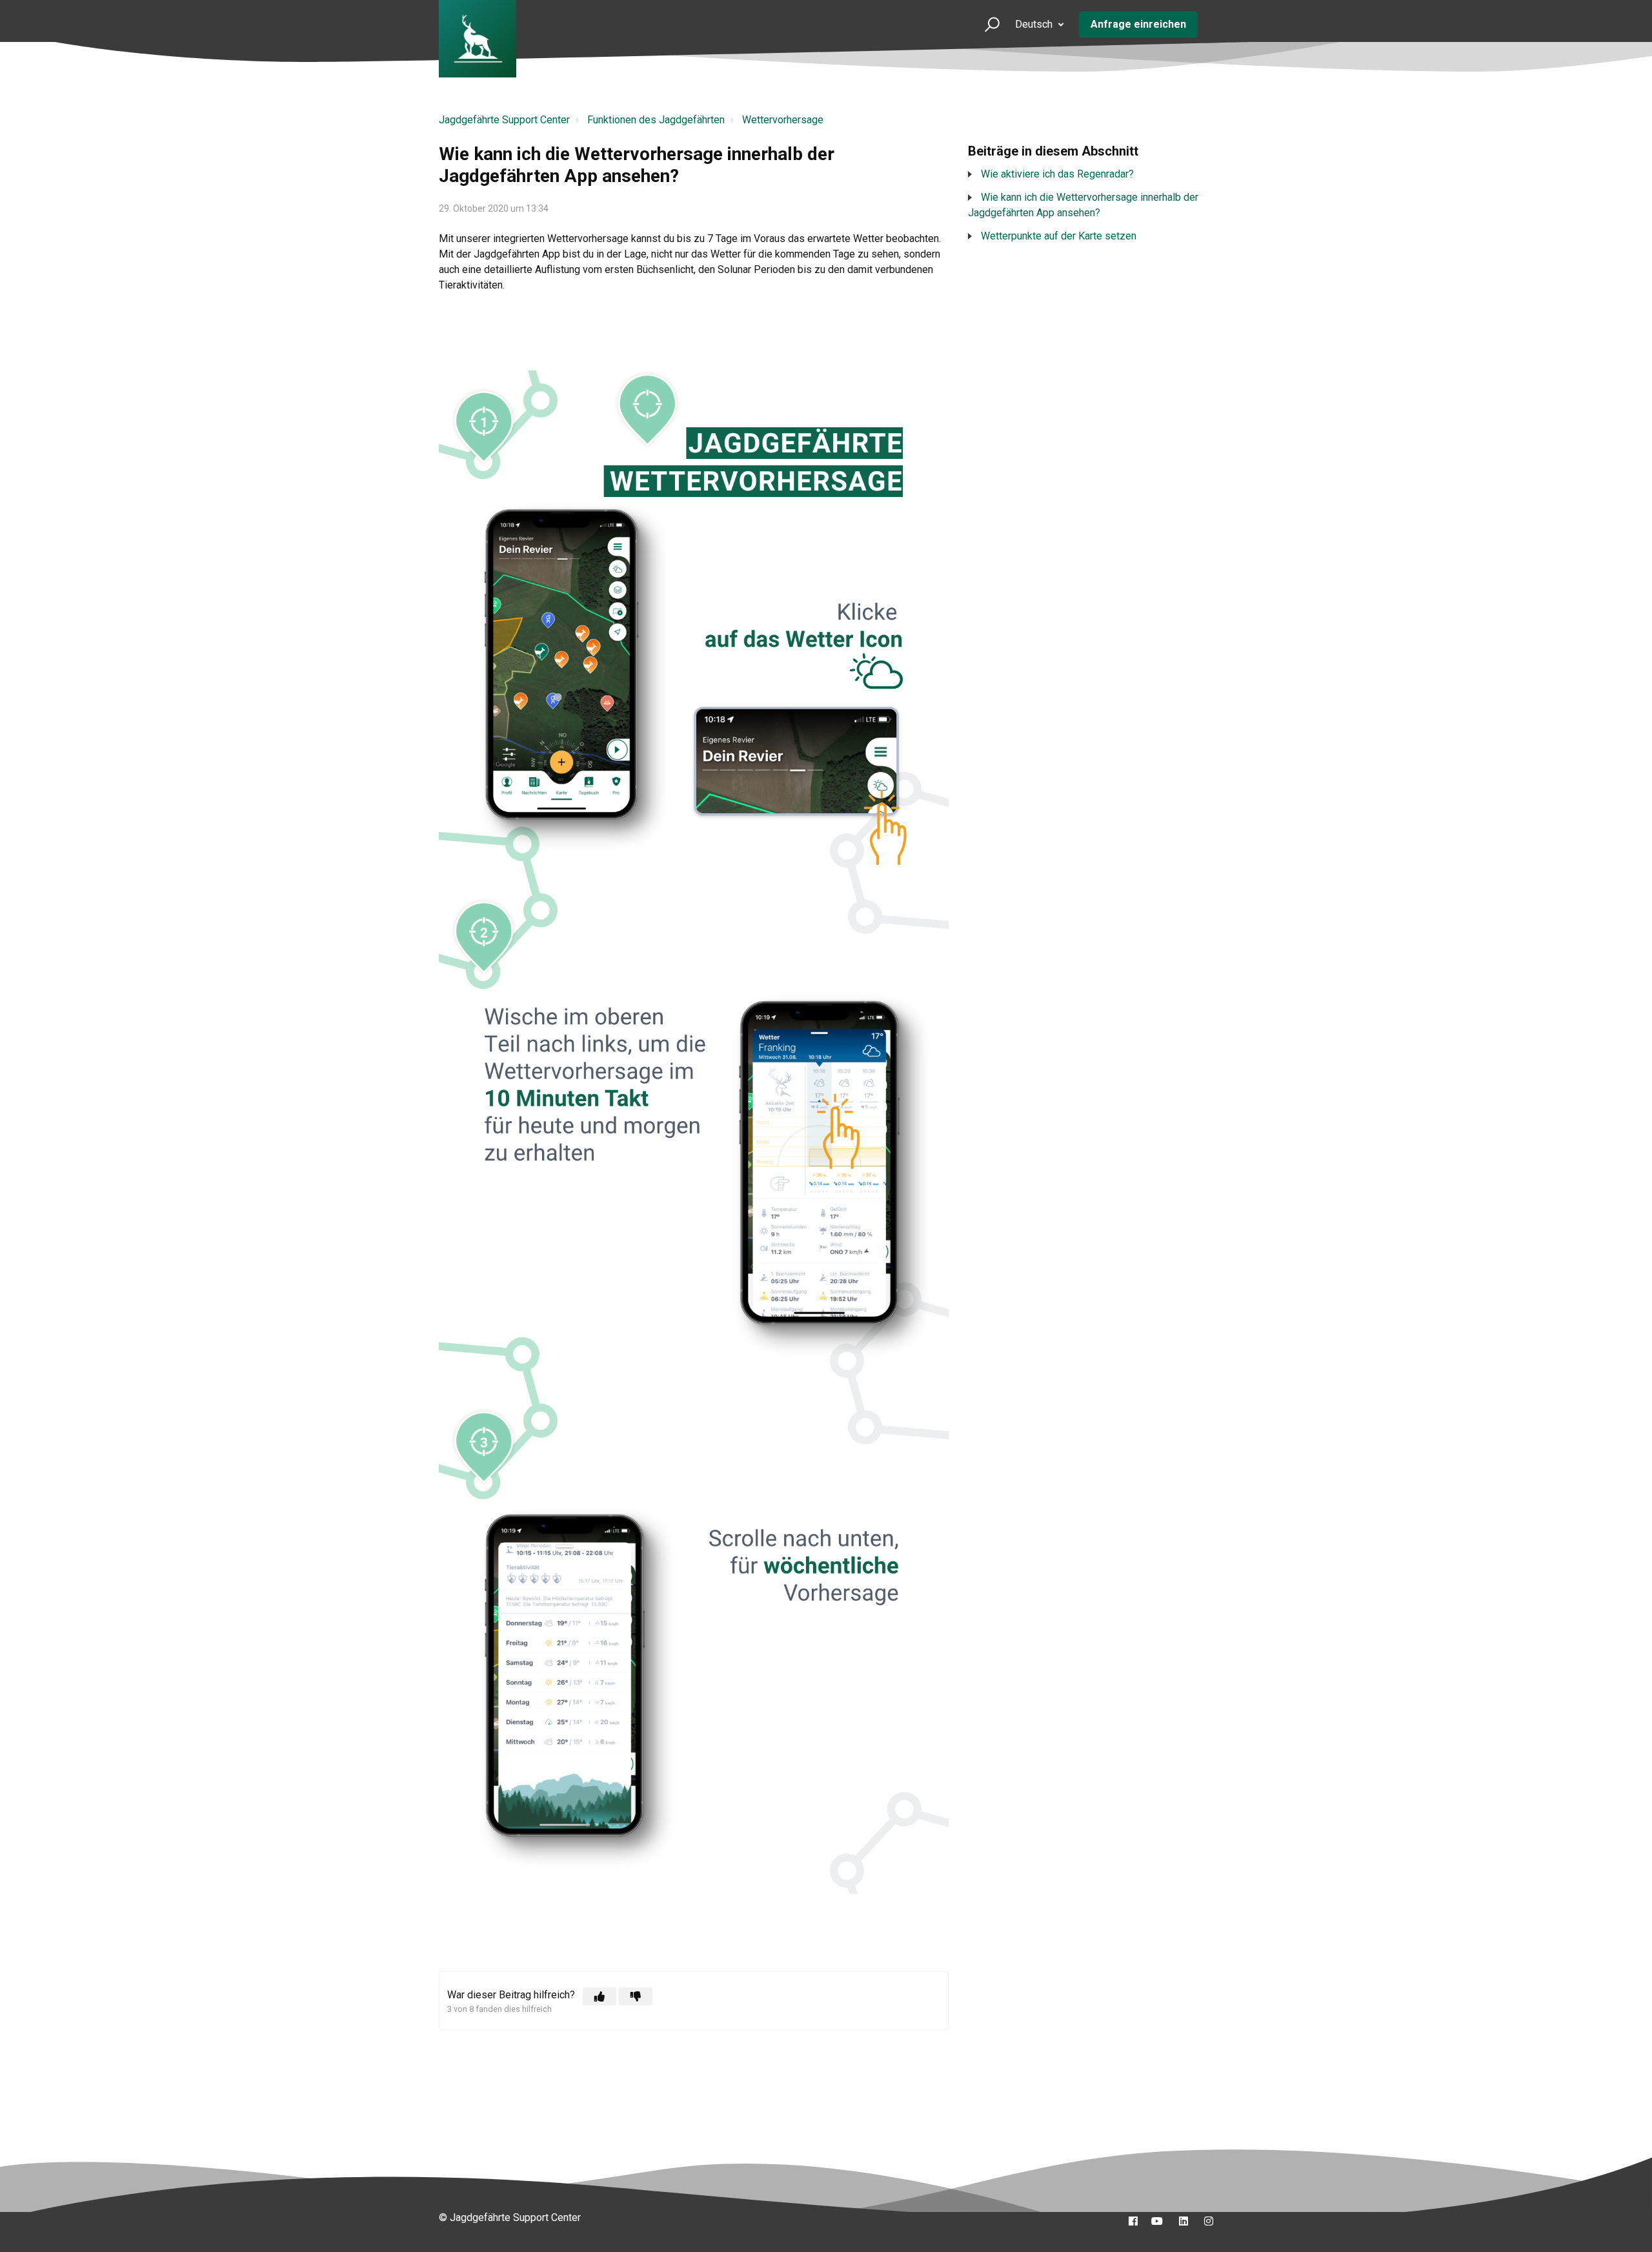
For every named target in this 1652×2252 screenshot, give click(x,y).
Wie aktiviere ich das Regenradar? (1057, 174)
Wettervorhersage (783, 120)
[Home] (478, 39)
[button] (986, 24)
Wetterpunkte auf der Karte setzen (1059, 236)
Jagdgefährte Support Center (504, 120)
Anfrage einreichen (1138, 24)
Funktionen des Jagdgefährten (656, 120)
